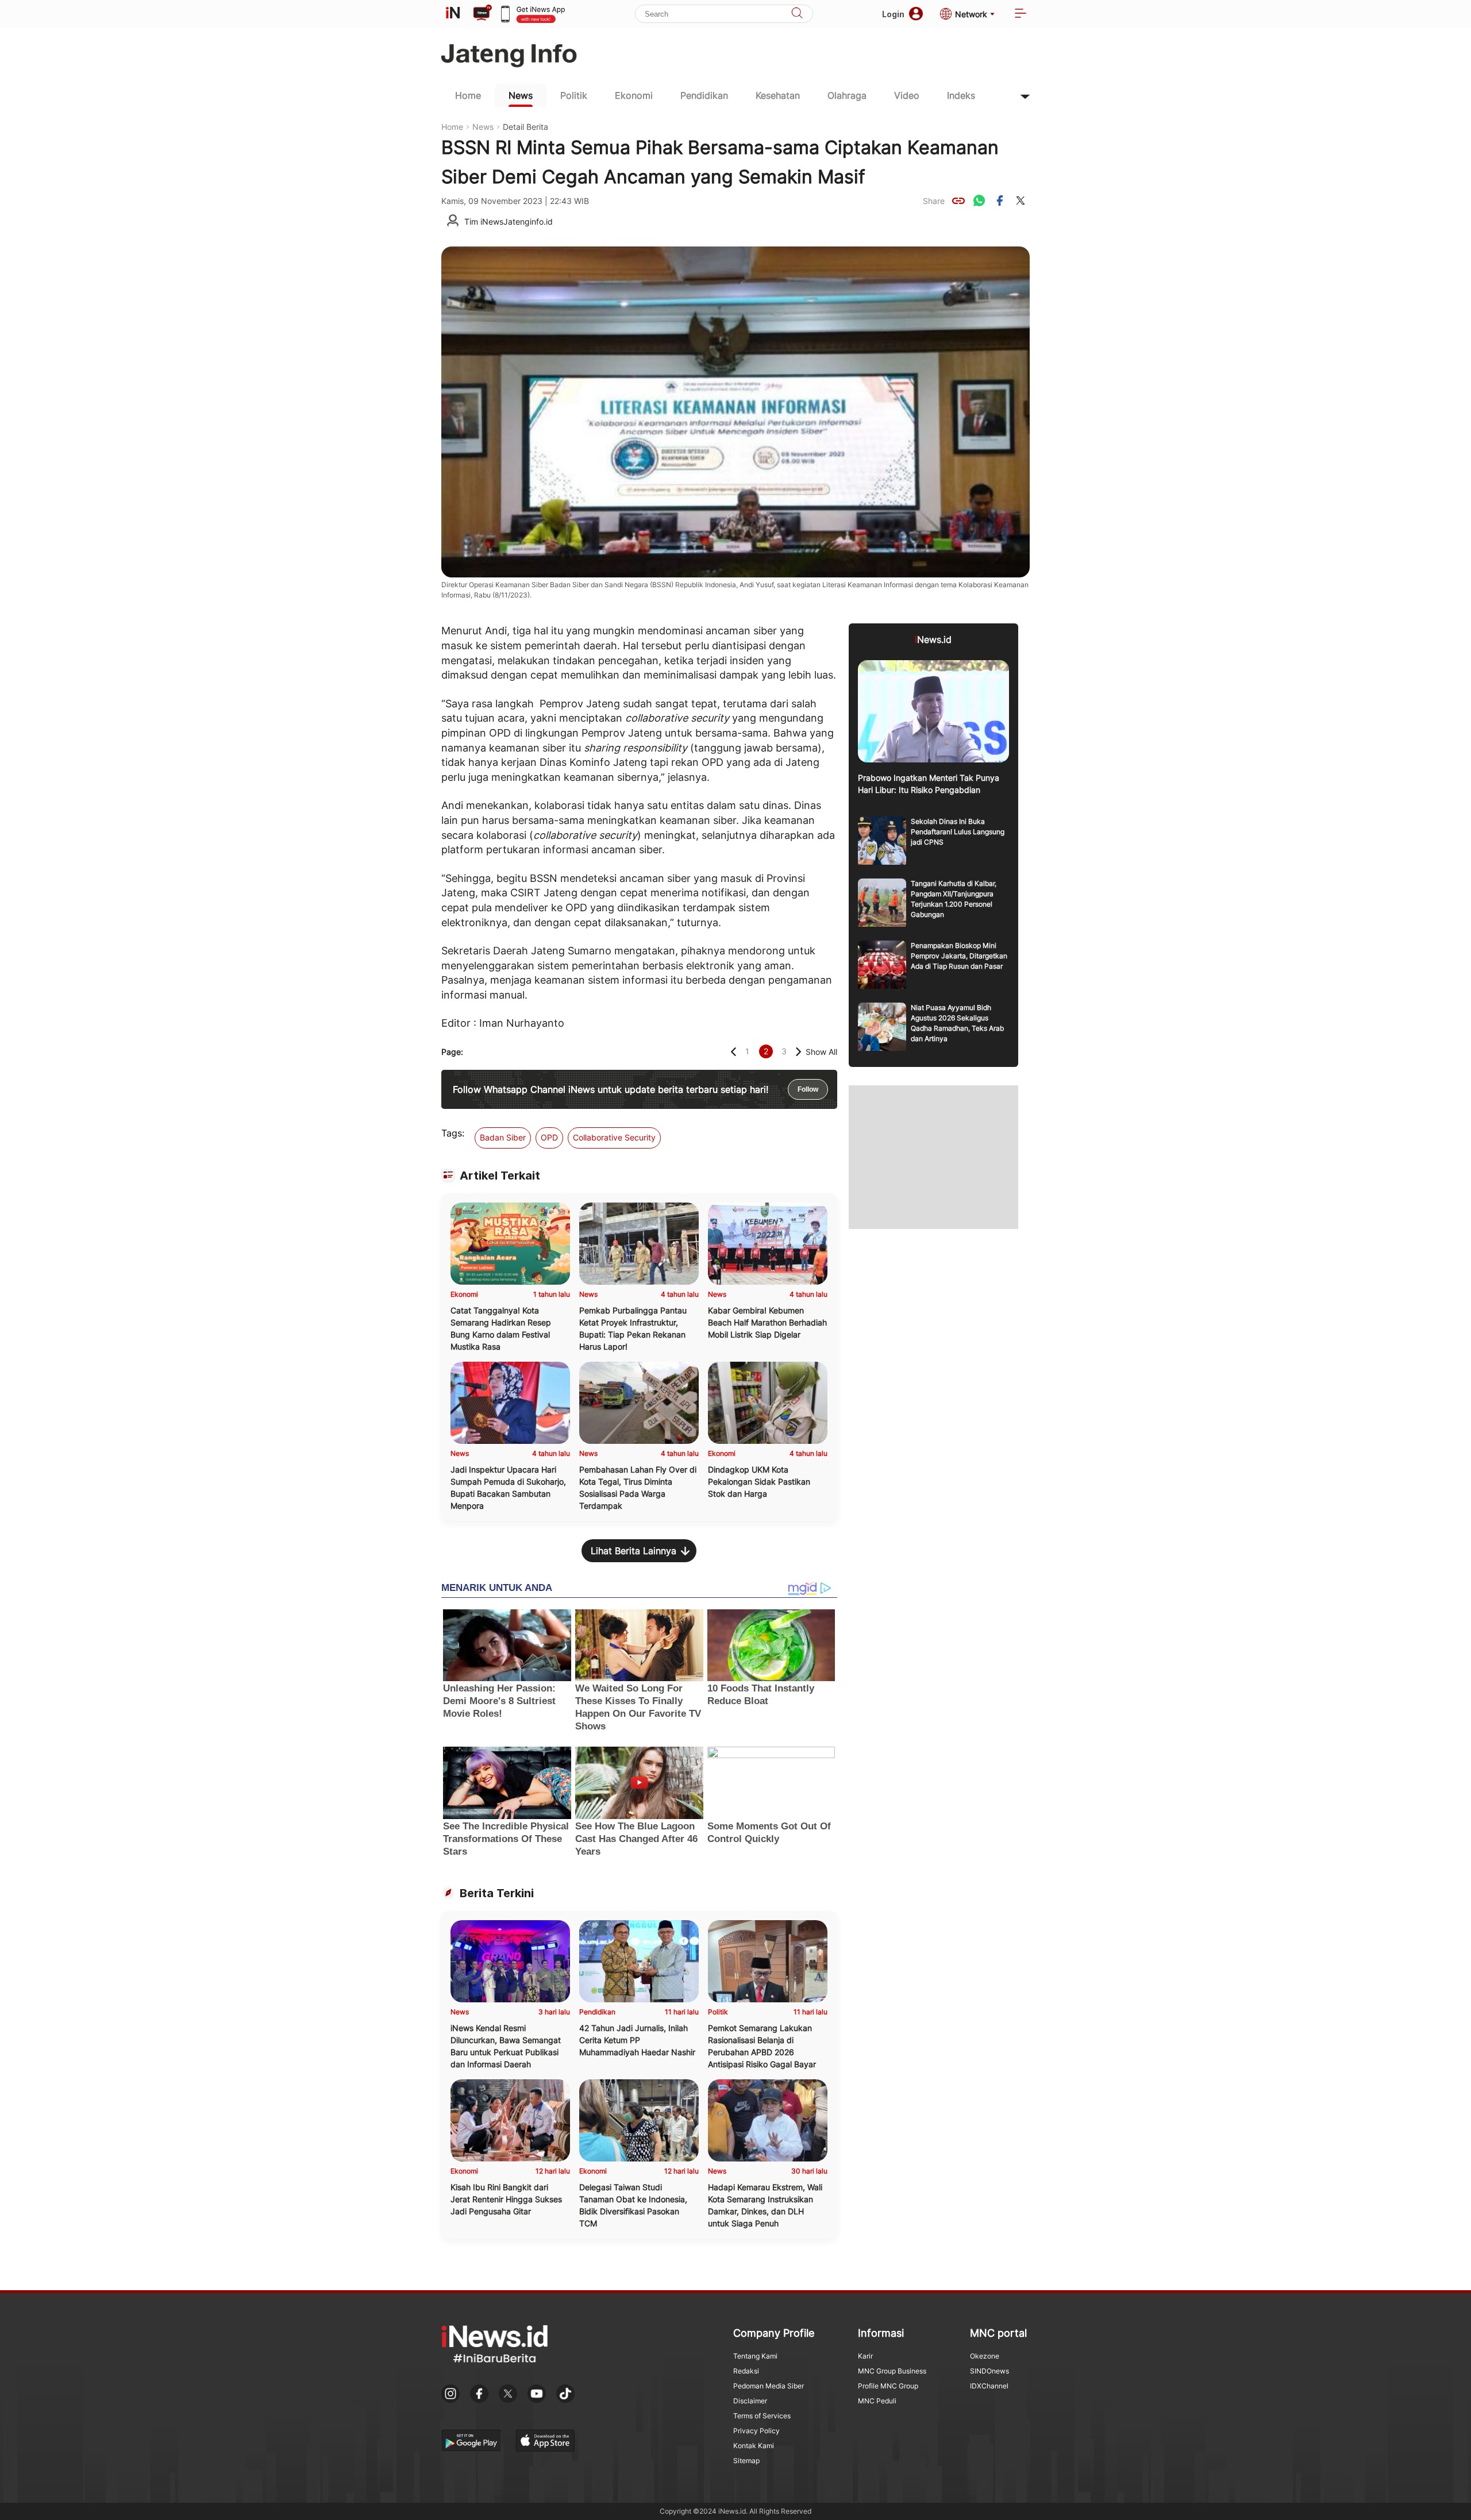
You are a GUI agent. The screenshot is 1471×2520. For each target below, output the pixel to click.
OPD (549, 1137)
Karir (865, 2356)
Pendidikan (704, 95)
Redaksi (746, 2371)
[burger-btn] (1021, 14)
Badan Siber (503, 1137)
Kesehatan (778, 95)
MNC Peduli (877, 2401)
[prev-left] (733, 1052)
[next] (798, 1052)
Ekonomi (634, 95)
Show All (821, 1052)
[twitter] (1021, 201)
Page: (452, 1052)
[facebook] (1000, 201)
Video (907, 95)
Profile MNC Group (888, 2386)
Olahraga (847, 95)
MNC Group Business (892, 2371)
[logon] (453, 14)
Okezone (985, 2356)
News (521, 95)
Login (893, 14)
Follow (808, 1089)
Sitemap (746, 2461)
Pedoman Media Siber (769, 2386)
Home (468, 95)
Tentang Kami (755, 2356)
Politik (574, 95)
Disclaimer (750, 2401)
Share (934, 201)
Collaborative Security (614, 1137)
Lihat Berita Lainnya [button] (634, 1551)
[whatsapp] (979, 201)
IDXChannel (989, 2386)
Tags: (453, 1133)
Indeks (961, 95)
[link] (958, 201)
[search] (797, 14)
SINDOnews (989, 2371)
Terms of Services (762, 2416)
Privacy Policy (756, 2431)
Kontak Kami (754, 2446)
